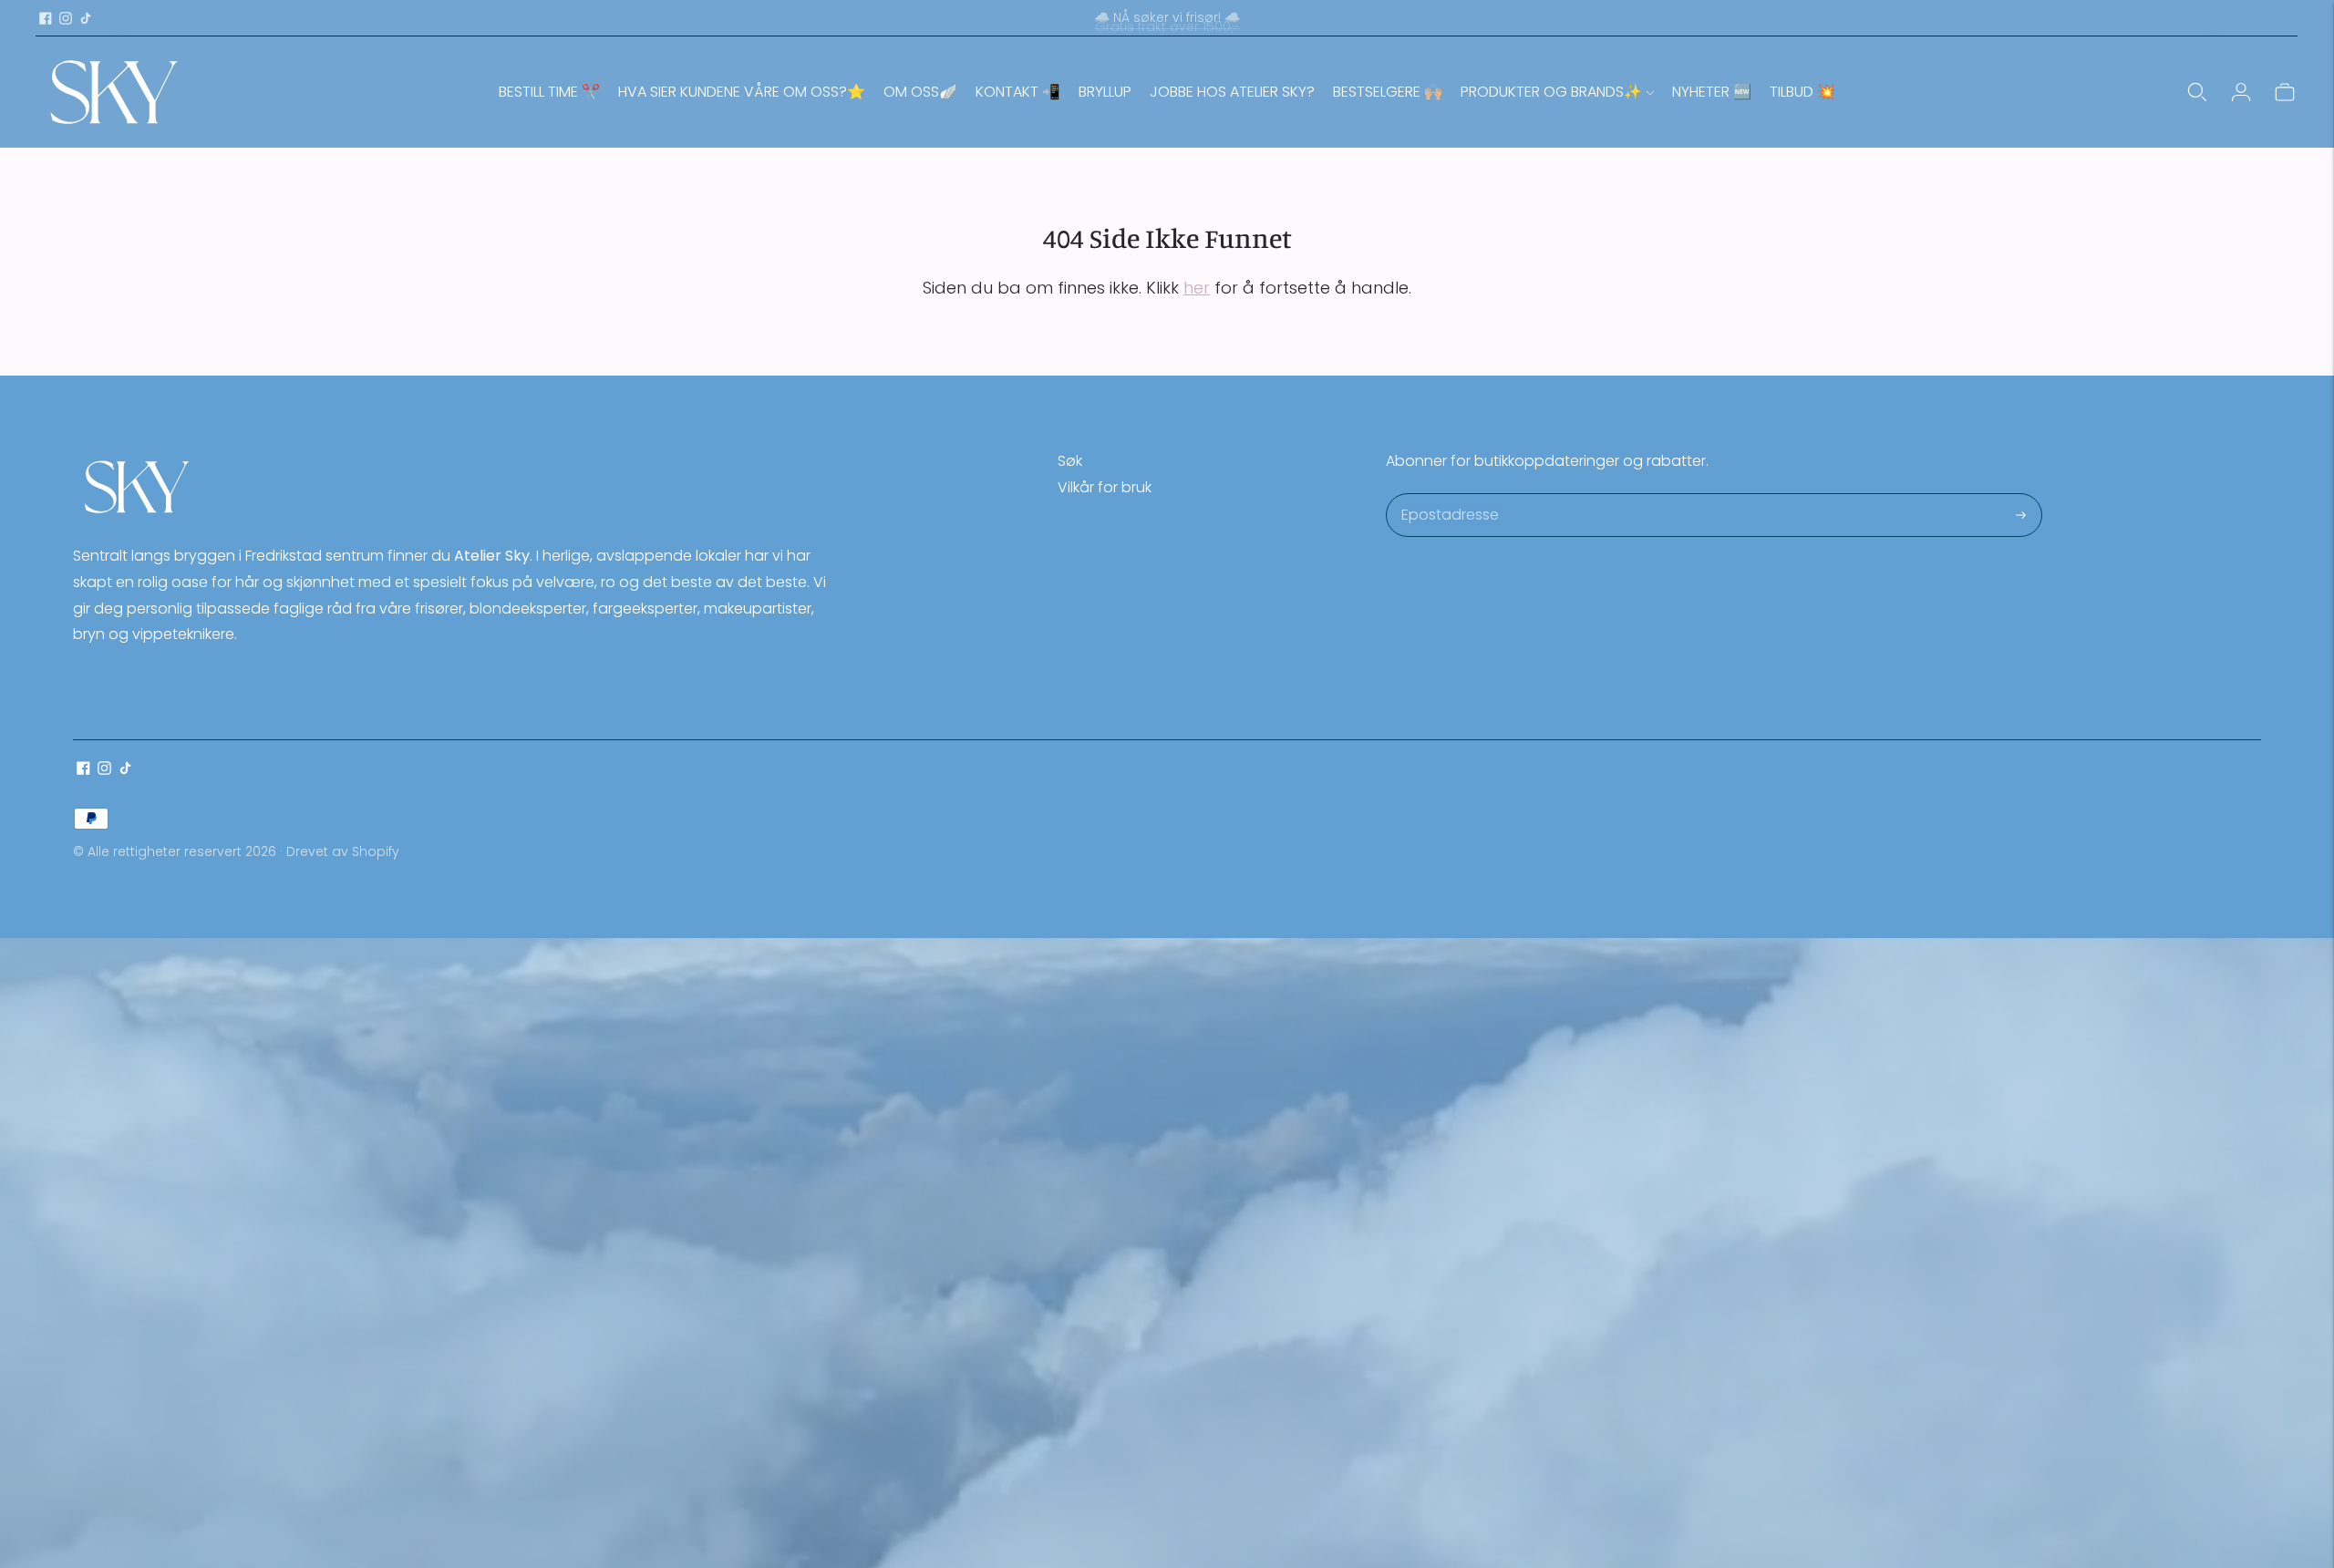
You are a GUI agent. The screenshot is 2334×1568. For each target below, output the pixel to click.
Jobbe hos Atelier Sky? (1232, 92)
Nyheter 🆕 (1712, 92)
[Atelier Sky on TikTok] (86, 18)
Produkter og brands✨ (1551, 92)
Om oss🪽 (920, 92)
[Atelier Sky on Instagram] (66, 18)
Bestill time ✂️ (549, 92)
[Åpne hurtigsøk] (2197, 92)
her (1197, 288)
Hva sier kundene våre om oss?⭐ (742, 92)
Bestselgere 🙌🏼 (1388, 92)
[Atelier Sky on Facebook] (46, 18)
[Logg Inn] (2241, 92)
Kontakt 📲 (1018, 92)
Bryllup (1105, 92)
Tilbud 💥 (1802, 92)
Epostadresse (1449, 495)
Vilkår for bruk (1105, 487)
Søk (1070, 461)
